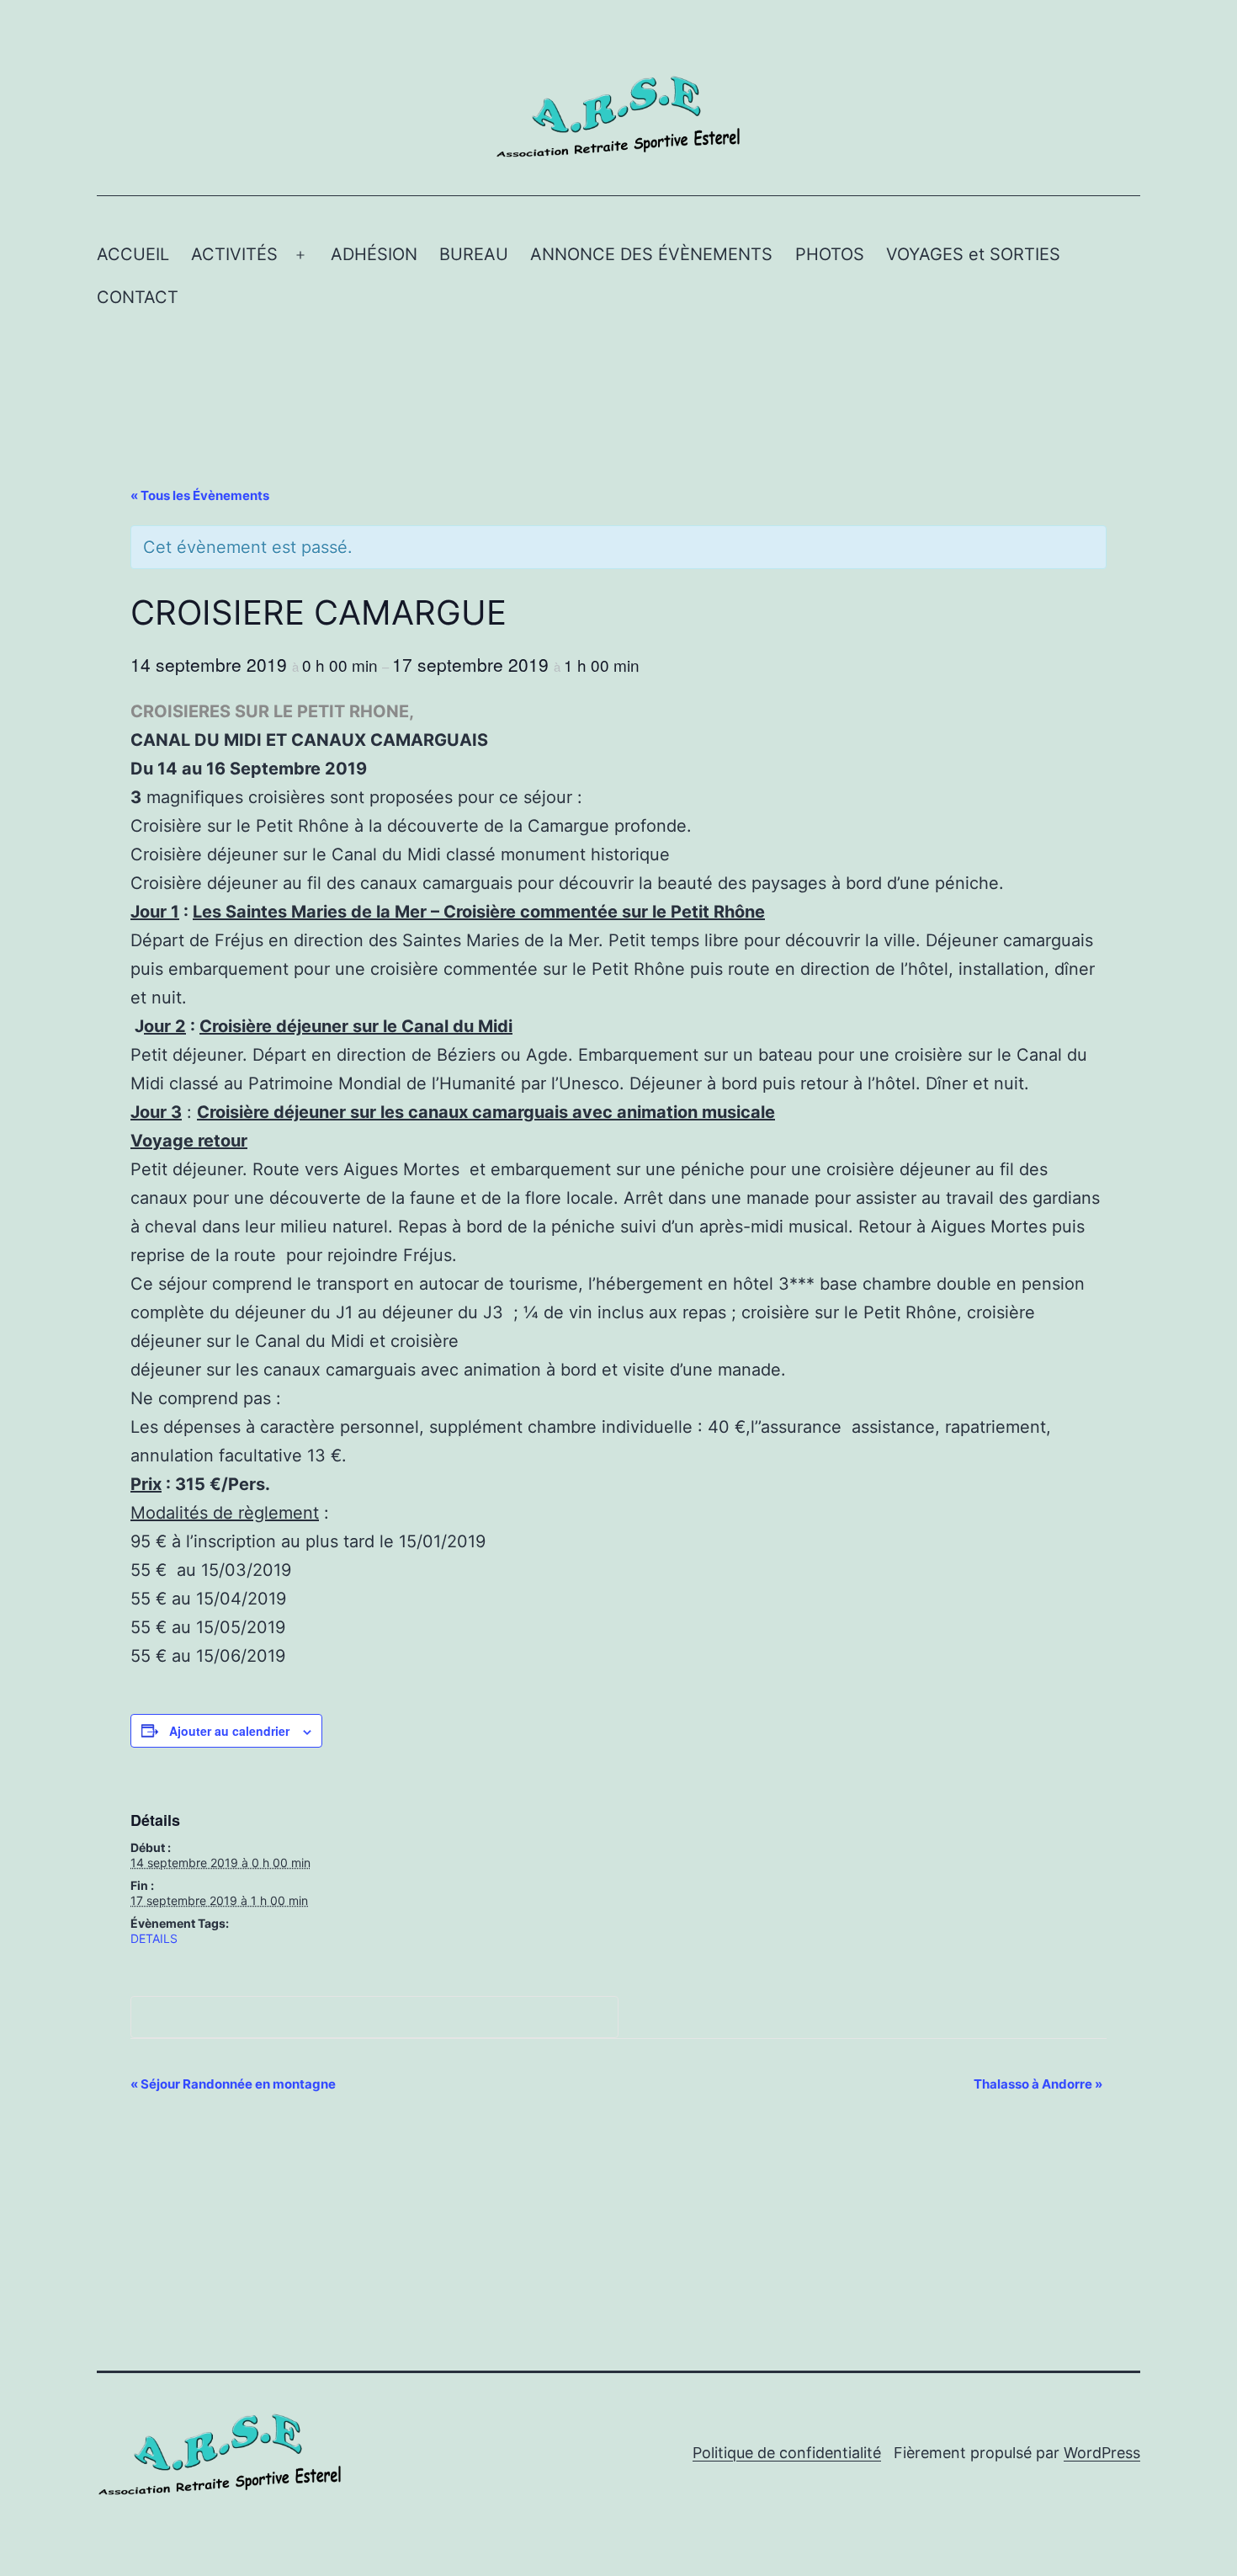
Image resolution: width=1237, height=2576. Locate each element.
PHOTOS (830, 254)
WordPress (1102, 2453)
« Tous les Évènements (200, 495)
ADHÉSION (374, 254)
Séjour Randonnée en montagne (233, 2084)
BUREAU (474, 254)
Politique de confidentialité (787, 2453)
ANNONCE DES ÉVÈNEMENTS (651, 254)
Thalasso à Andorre (1038, 2084)
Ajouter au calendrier (229, 1731)
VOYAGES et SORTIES (973, 254)
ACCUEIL (133, 254)
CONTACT (138, 297)
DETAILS (154, 1938)
